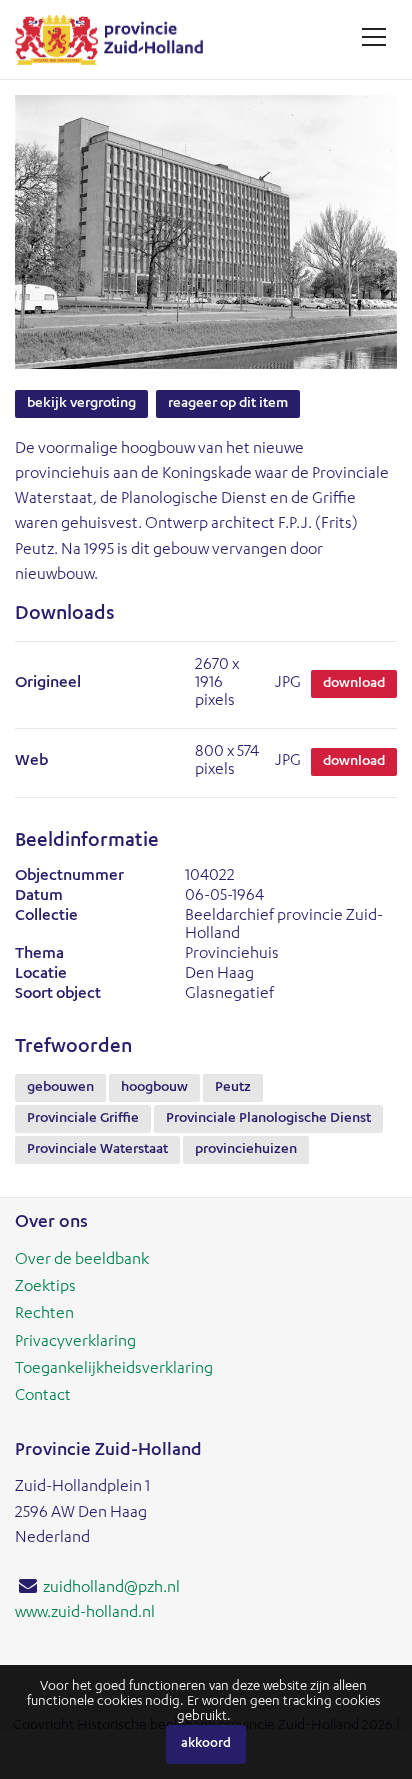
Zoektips (45, 1288)
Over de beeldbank (82, 1261)
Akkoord (206, 1744)
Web (31, 762)
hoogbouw (154, 1088)
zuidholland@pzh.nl (111, 1589)
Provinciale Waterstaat (97, 1150)
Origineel (48, 684)
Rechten (44, 1315)
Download (354, 684)
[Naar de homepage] (116, 39)
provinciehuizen (246, 1150)
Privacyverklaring (75, 1343)
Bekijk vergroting (81, 404)
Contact (43, 1397)
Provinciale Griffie (83, 1119)
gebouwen (60, 1088)
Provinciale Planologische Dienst (268, 1119)
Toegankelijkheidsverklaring (114, 1370)
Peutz (233, 1088)
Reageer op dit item (228, 404)
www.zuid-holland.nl (85, 1614)
